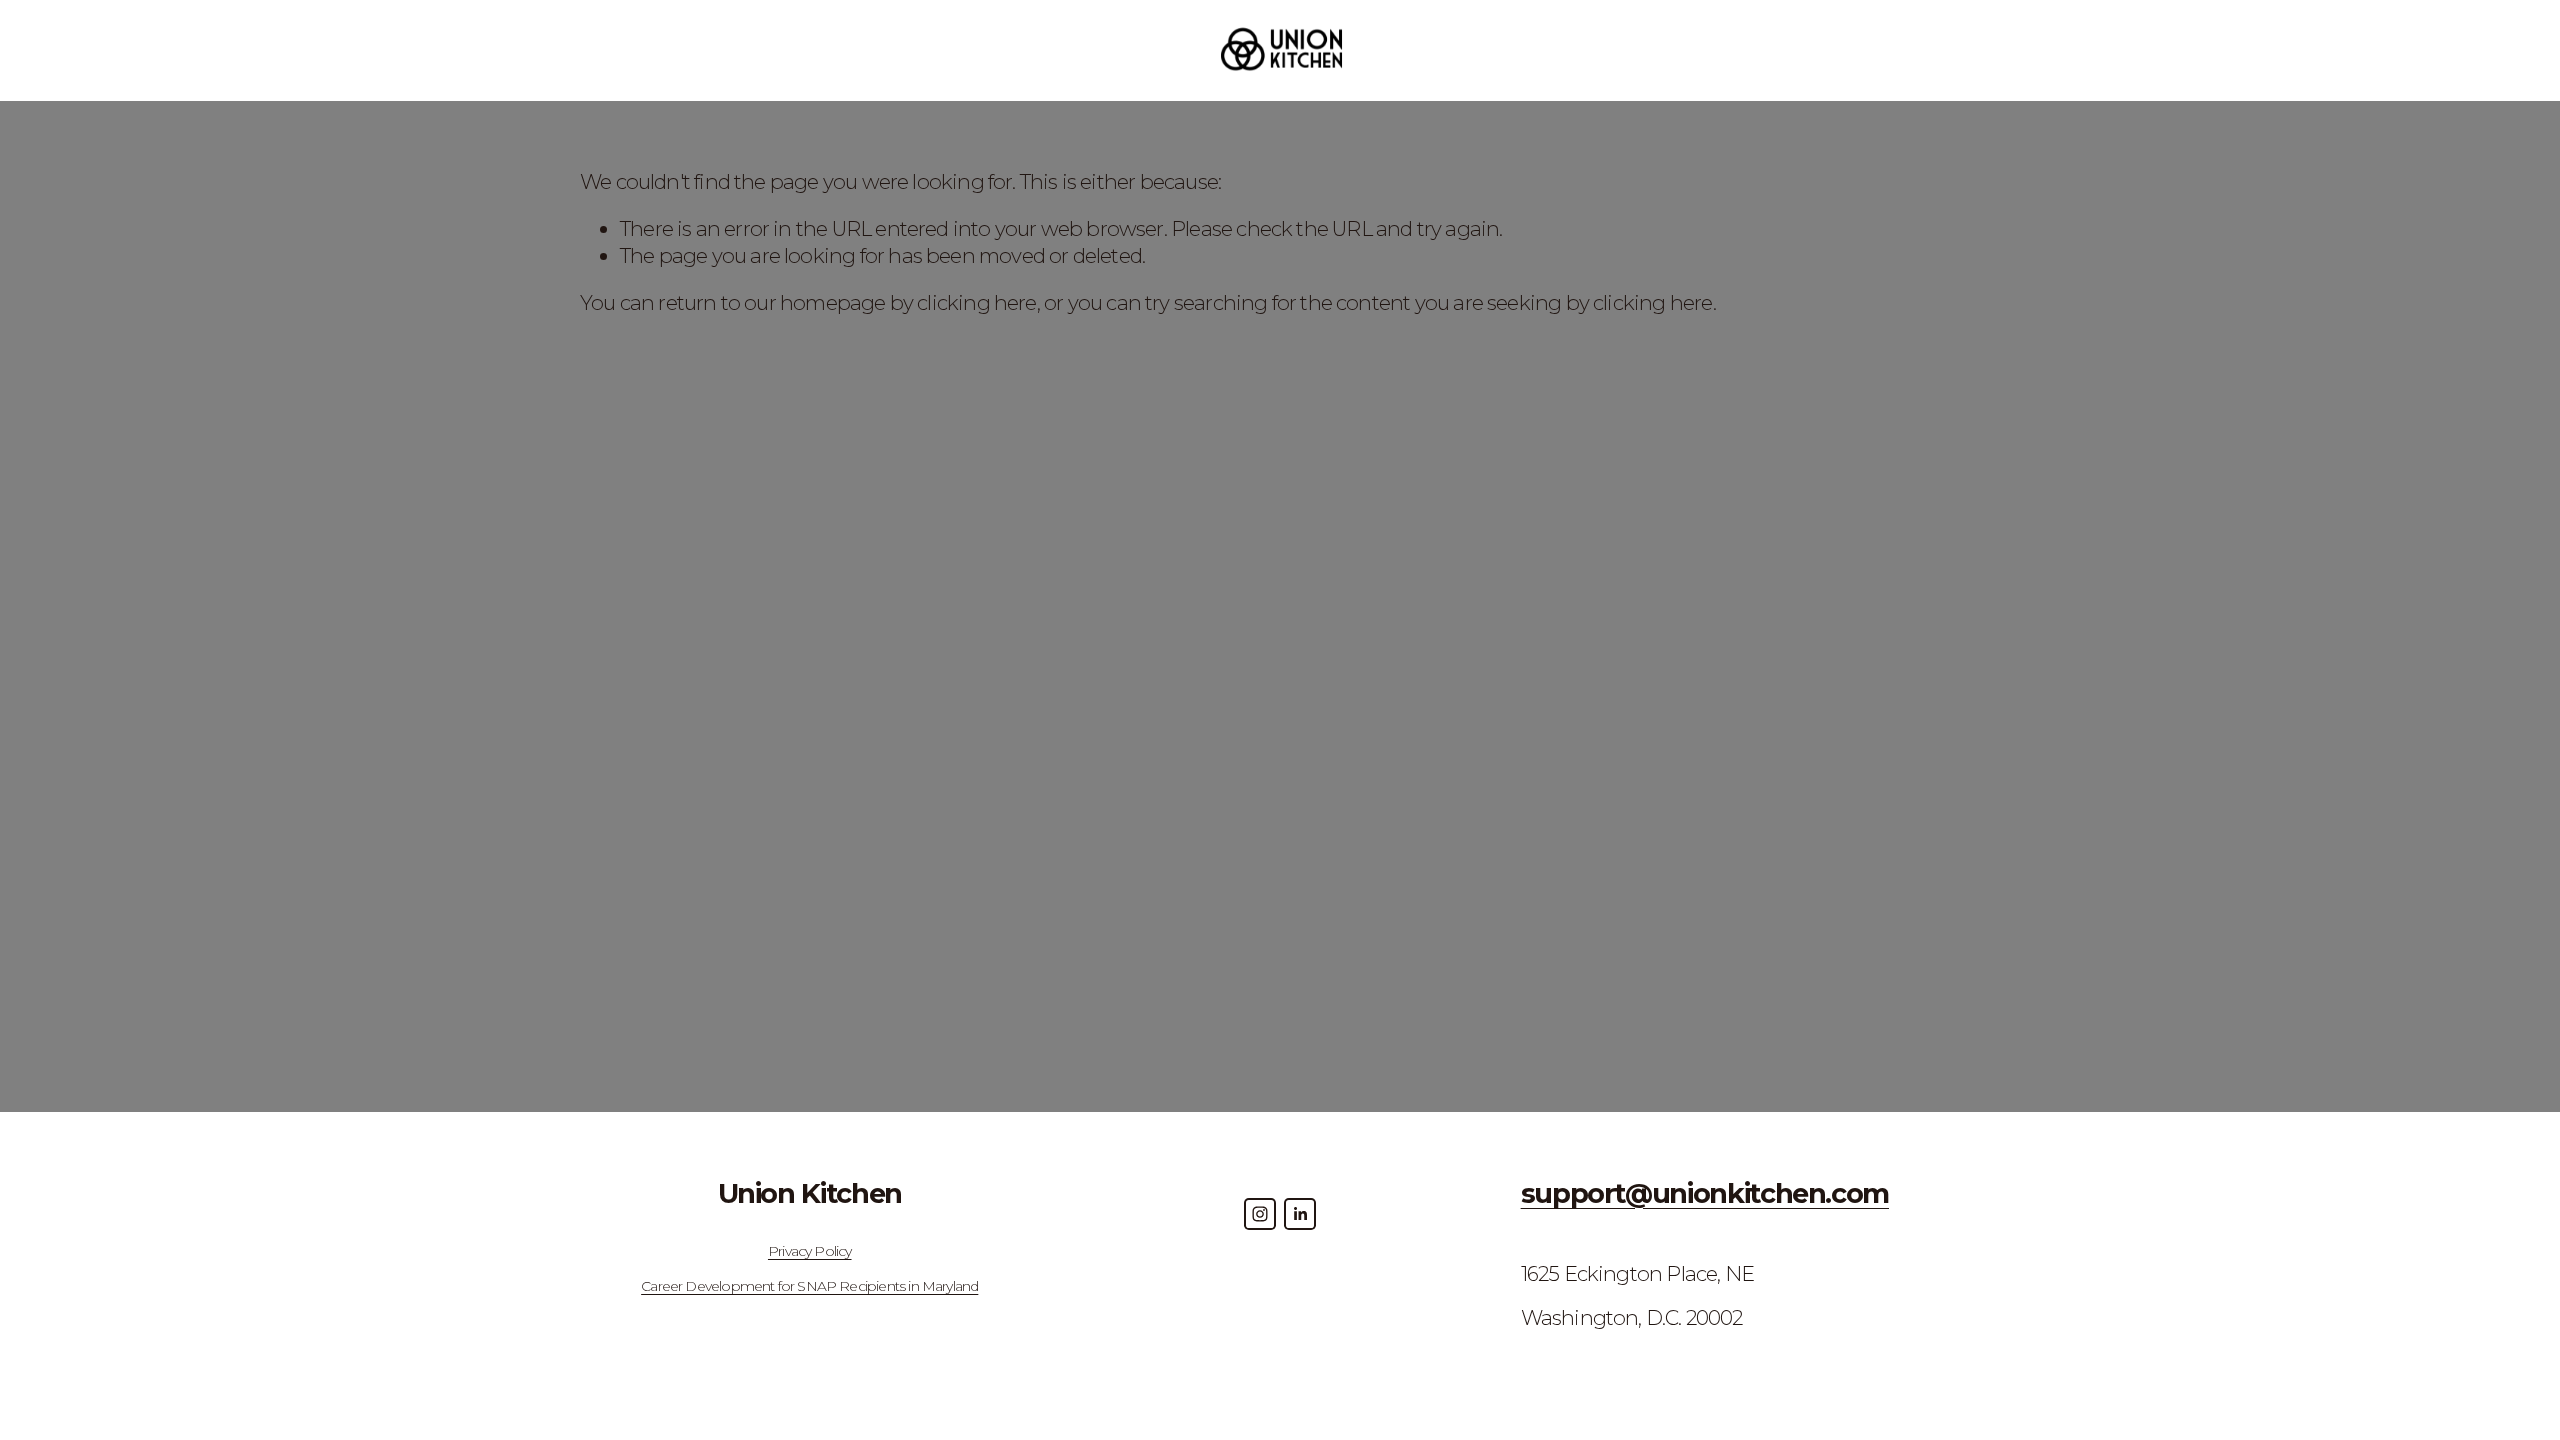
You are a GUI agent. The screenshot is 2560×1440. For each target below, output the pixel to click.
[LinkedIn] (1300, 1214)
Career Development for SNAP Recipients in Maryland (809, 1286)
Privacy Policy (810, 1251)
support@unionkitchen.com (1705, 1193)
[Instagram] (1260, 1214)
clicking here (976, 302)
